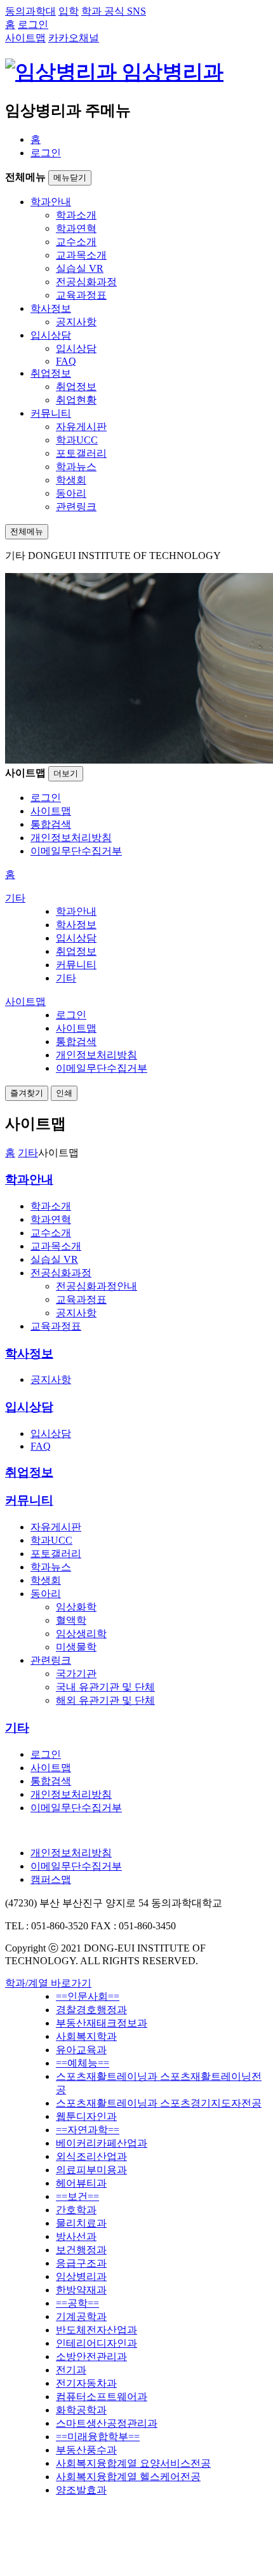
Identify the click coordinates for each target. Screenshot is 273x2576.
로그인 (46, 153)
